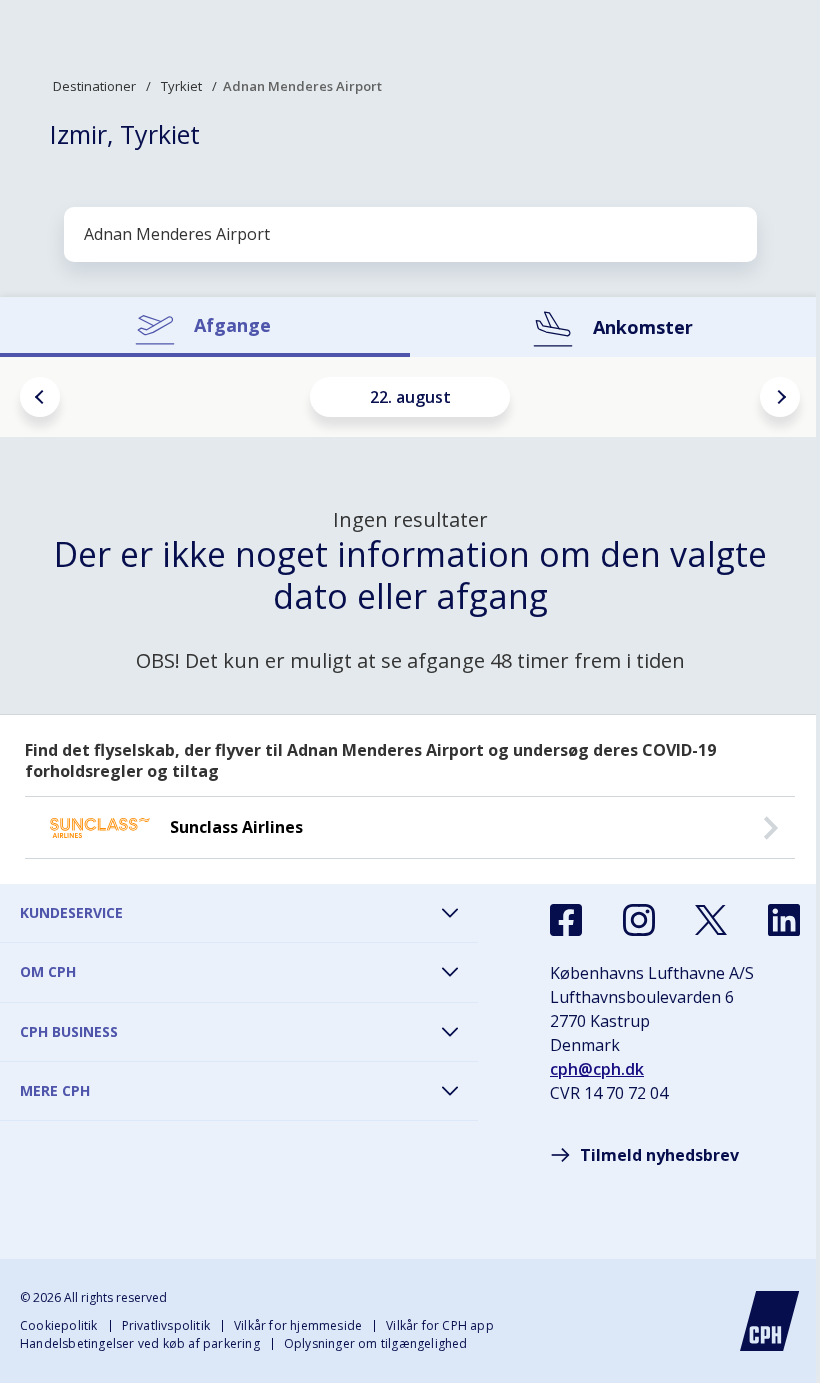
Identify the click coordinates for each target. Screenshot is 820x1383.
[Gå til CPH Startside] (770, 1321)
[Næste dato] (780, 397)
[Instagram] (639, 920)
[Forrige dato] (40, 397)
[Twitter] (711, 920)
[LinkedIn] (784, 920)
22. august (410, 397)
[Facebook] (566, 920)
